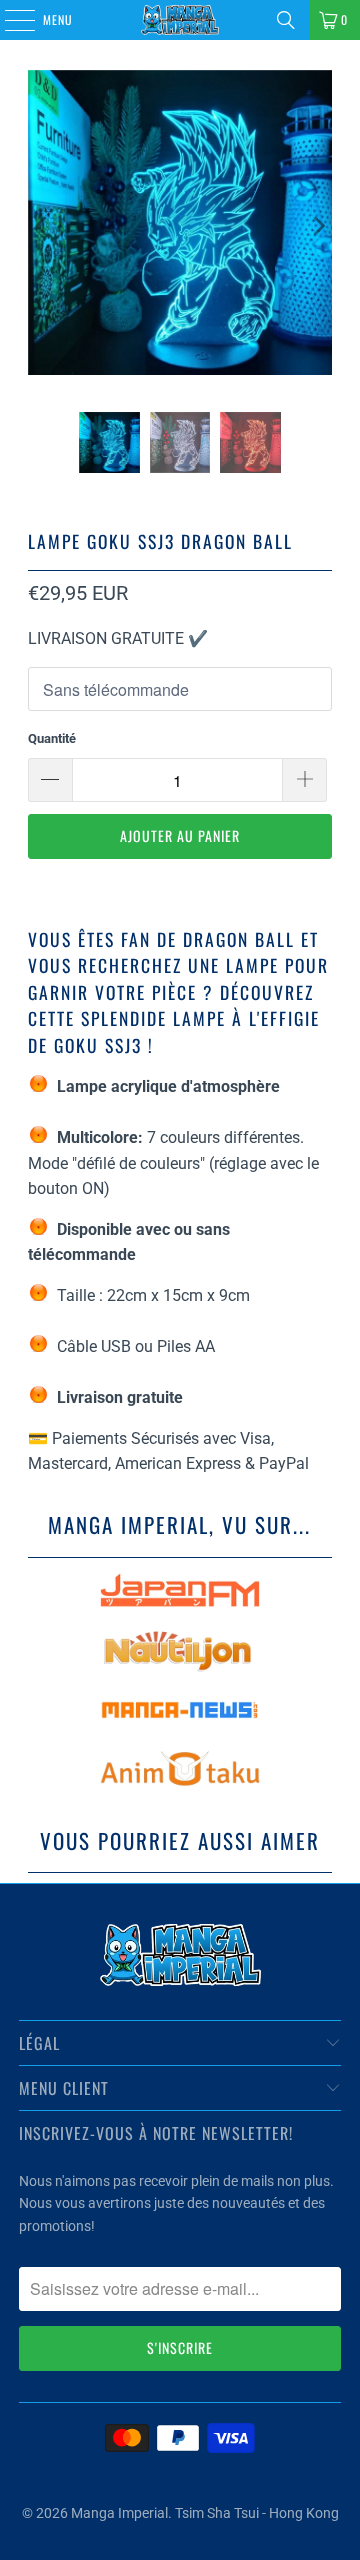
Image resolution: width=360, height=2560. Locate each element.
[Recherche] (286, 20)
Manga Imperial (119, 2513)
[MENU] (9, 20)
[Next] (317, 226)
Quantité (52, 738)
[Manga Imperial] (180, 20)
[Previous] (43, 226)
